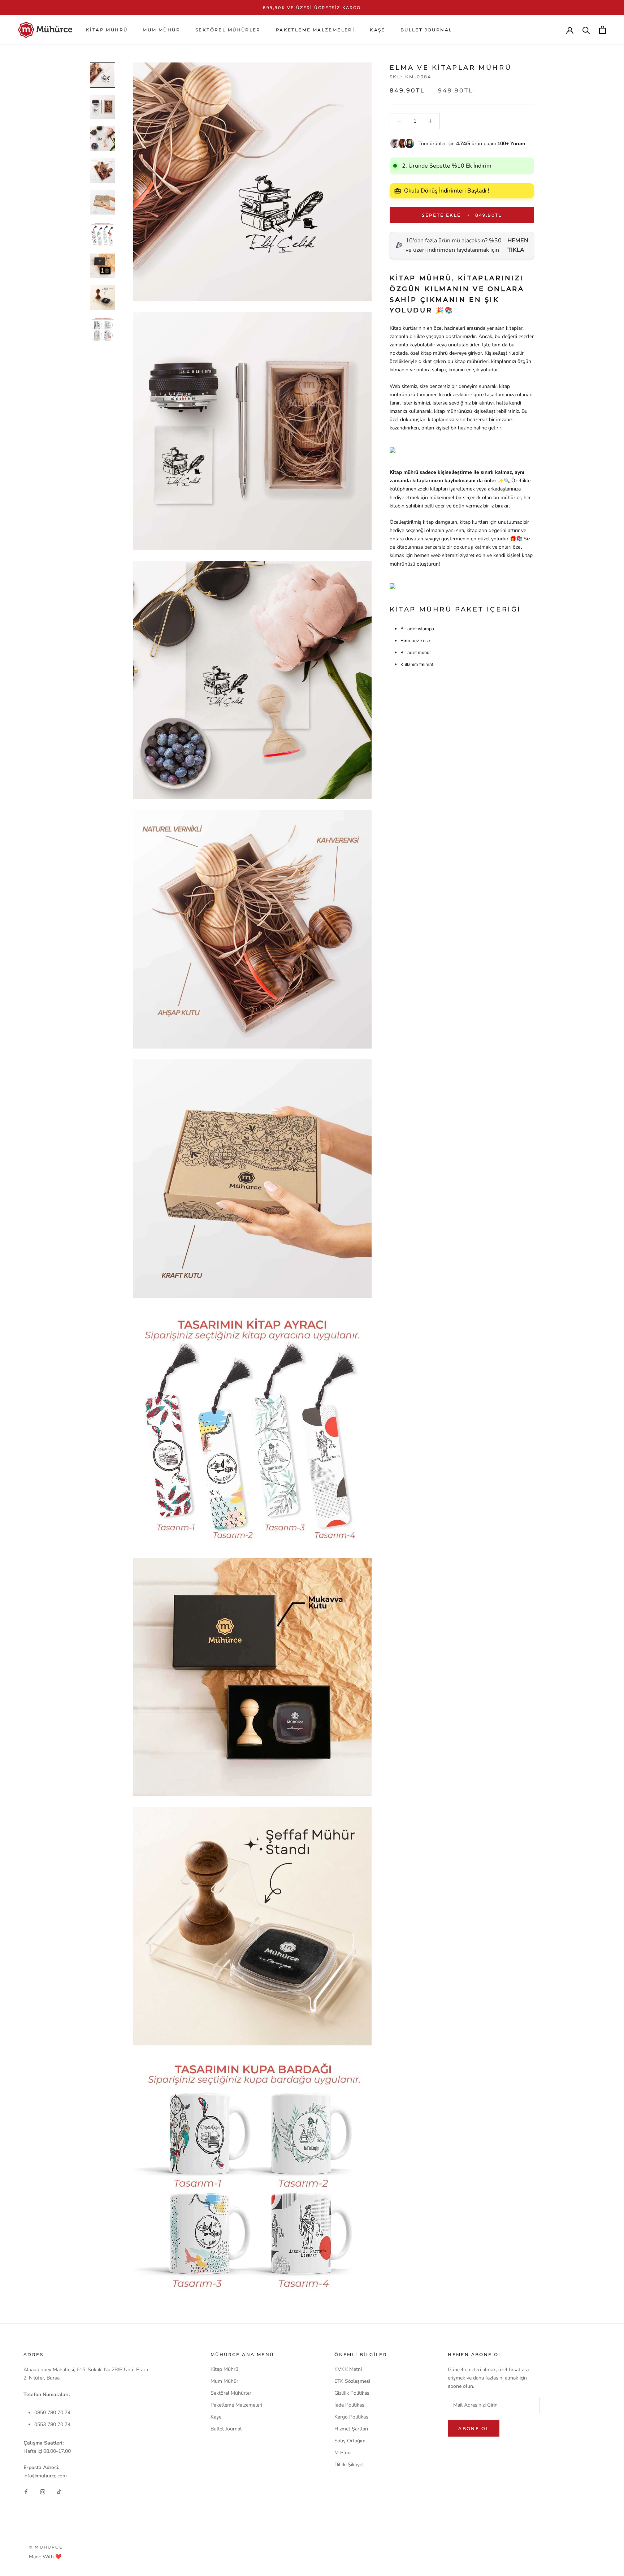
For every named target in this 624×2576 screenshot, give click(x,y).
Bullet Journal (426, 30)
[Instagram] (43, 2492)
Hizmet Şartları (351, 2429)
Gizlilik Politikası (352, 2393)
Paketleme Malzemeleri (315, 30)
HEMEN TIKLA (518, 245)
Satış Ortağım (350, 2441)
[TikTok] (59, 2492)
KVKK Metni (348, 2369)
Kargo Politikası (352, 2417)
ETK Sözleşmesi (352, 2381)
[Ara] (586, 30)
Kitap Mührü (107, 30)
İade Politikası (350, 2405)
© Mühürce (46, 2547)
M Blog (343, 2453)
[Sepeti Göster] (603, 30)
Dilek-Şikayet (349, 2465)
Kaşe (378, 30)
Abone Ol (474, 2428)
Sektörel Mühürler (228, 30)
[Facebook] (26, 2492)
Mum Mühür (161, 30)
